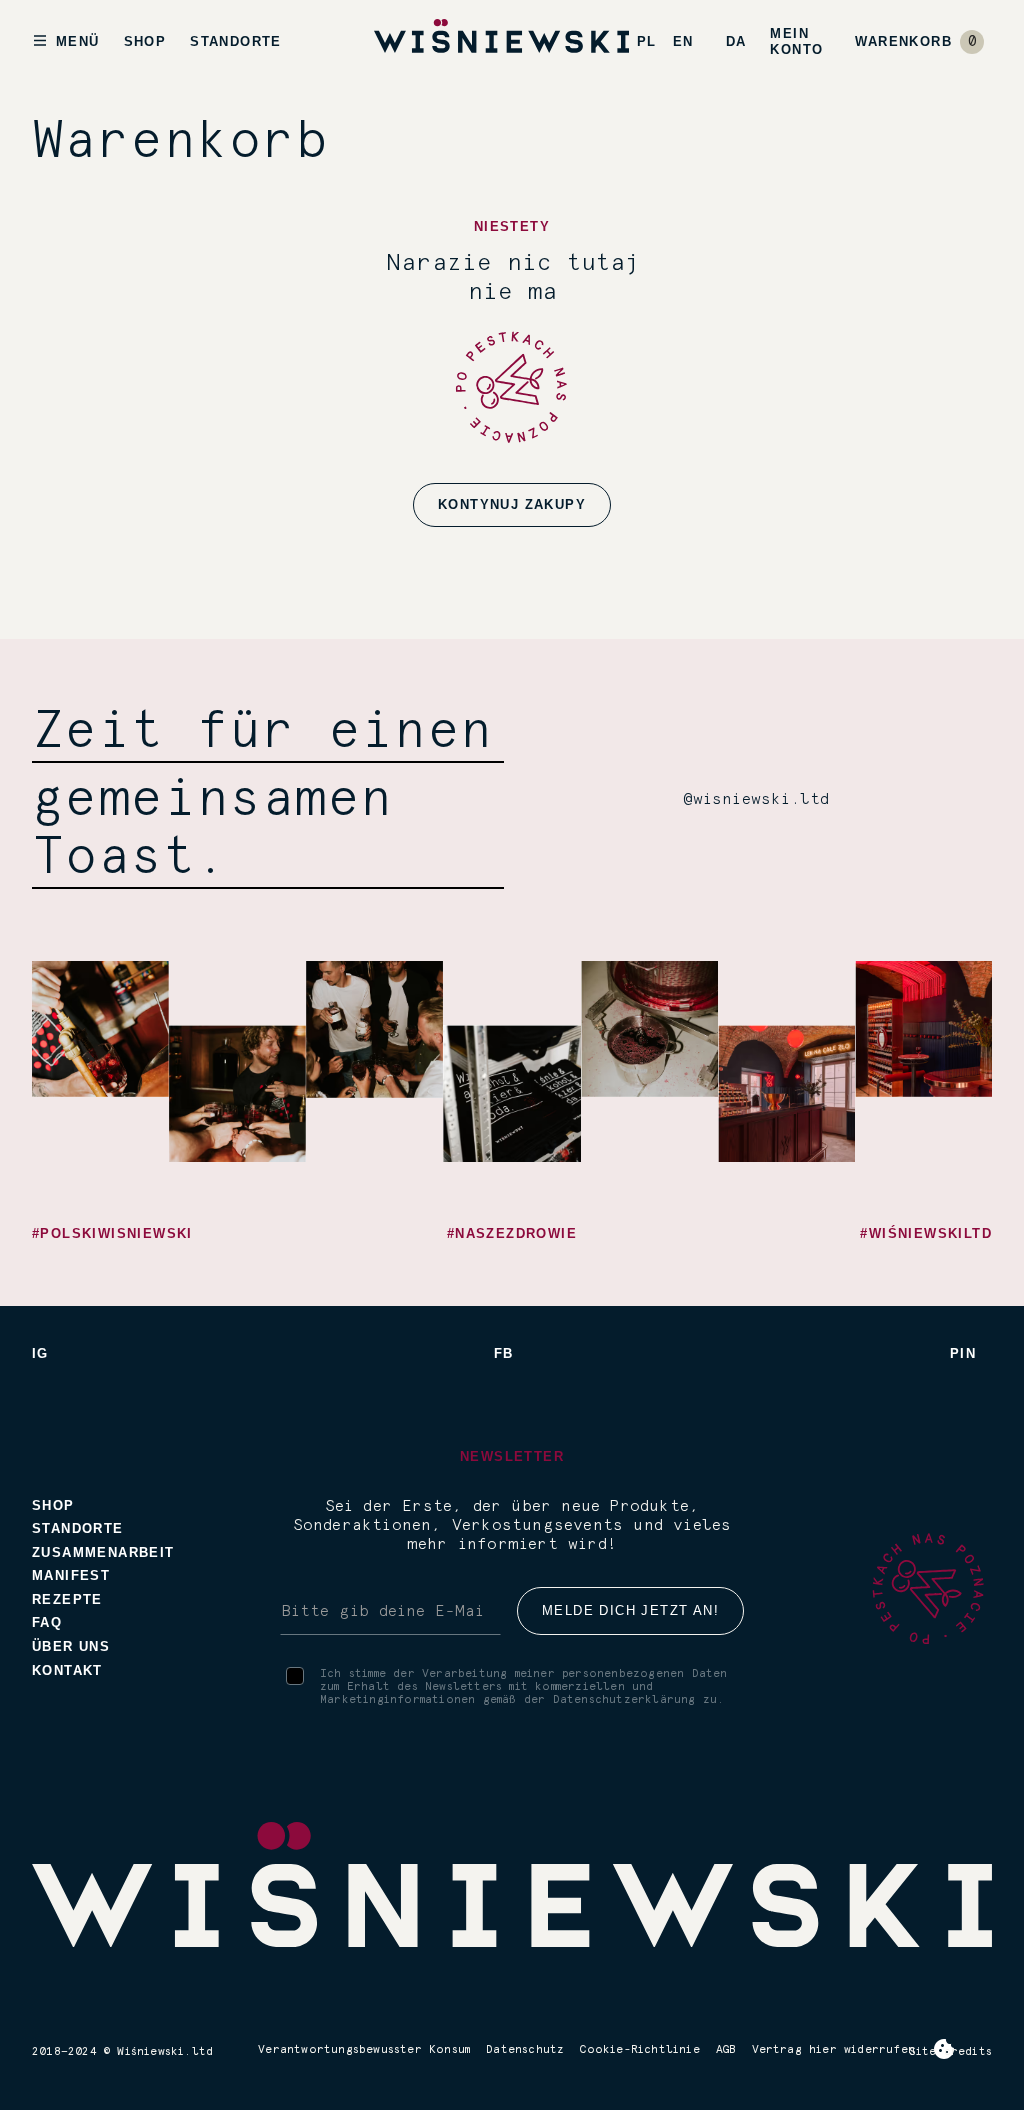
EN (683, 41)
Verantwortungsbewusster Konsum (364, 2049)
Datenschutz (525, 2049)
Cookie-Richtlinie (639, 2049)
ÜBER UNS (71, 1646)
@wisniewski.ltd (756, 799)
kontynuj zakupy (512, 504)
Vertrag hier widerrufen (834, 2049)
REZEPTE (67, 1599)
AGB (726, 2049)
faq (47, 1622)
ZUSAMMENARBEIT (103, 1552)
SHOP (145, 41)
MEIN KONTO (796, 41)
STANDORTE (236, 41)
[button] (919, 42)
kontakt (67, 1670)
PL (647, 41)
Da (736, 41)
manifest (71, 1575)
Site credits (950, 2051)
